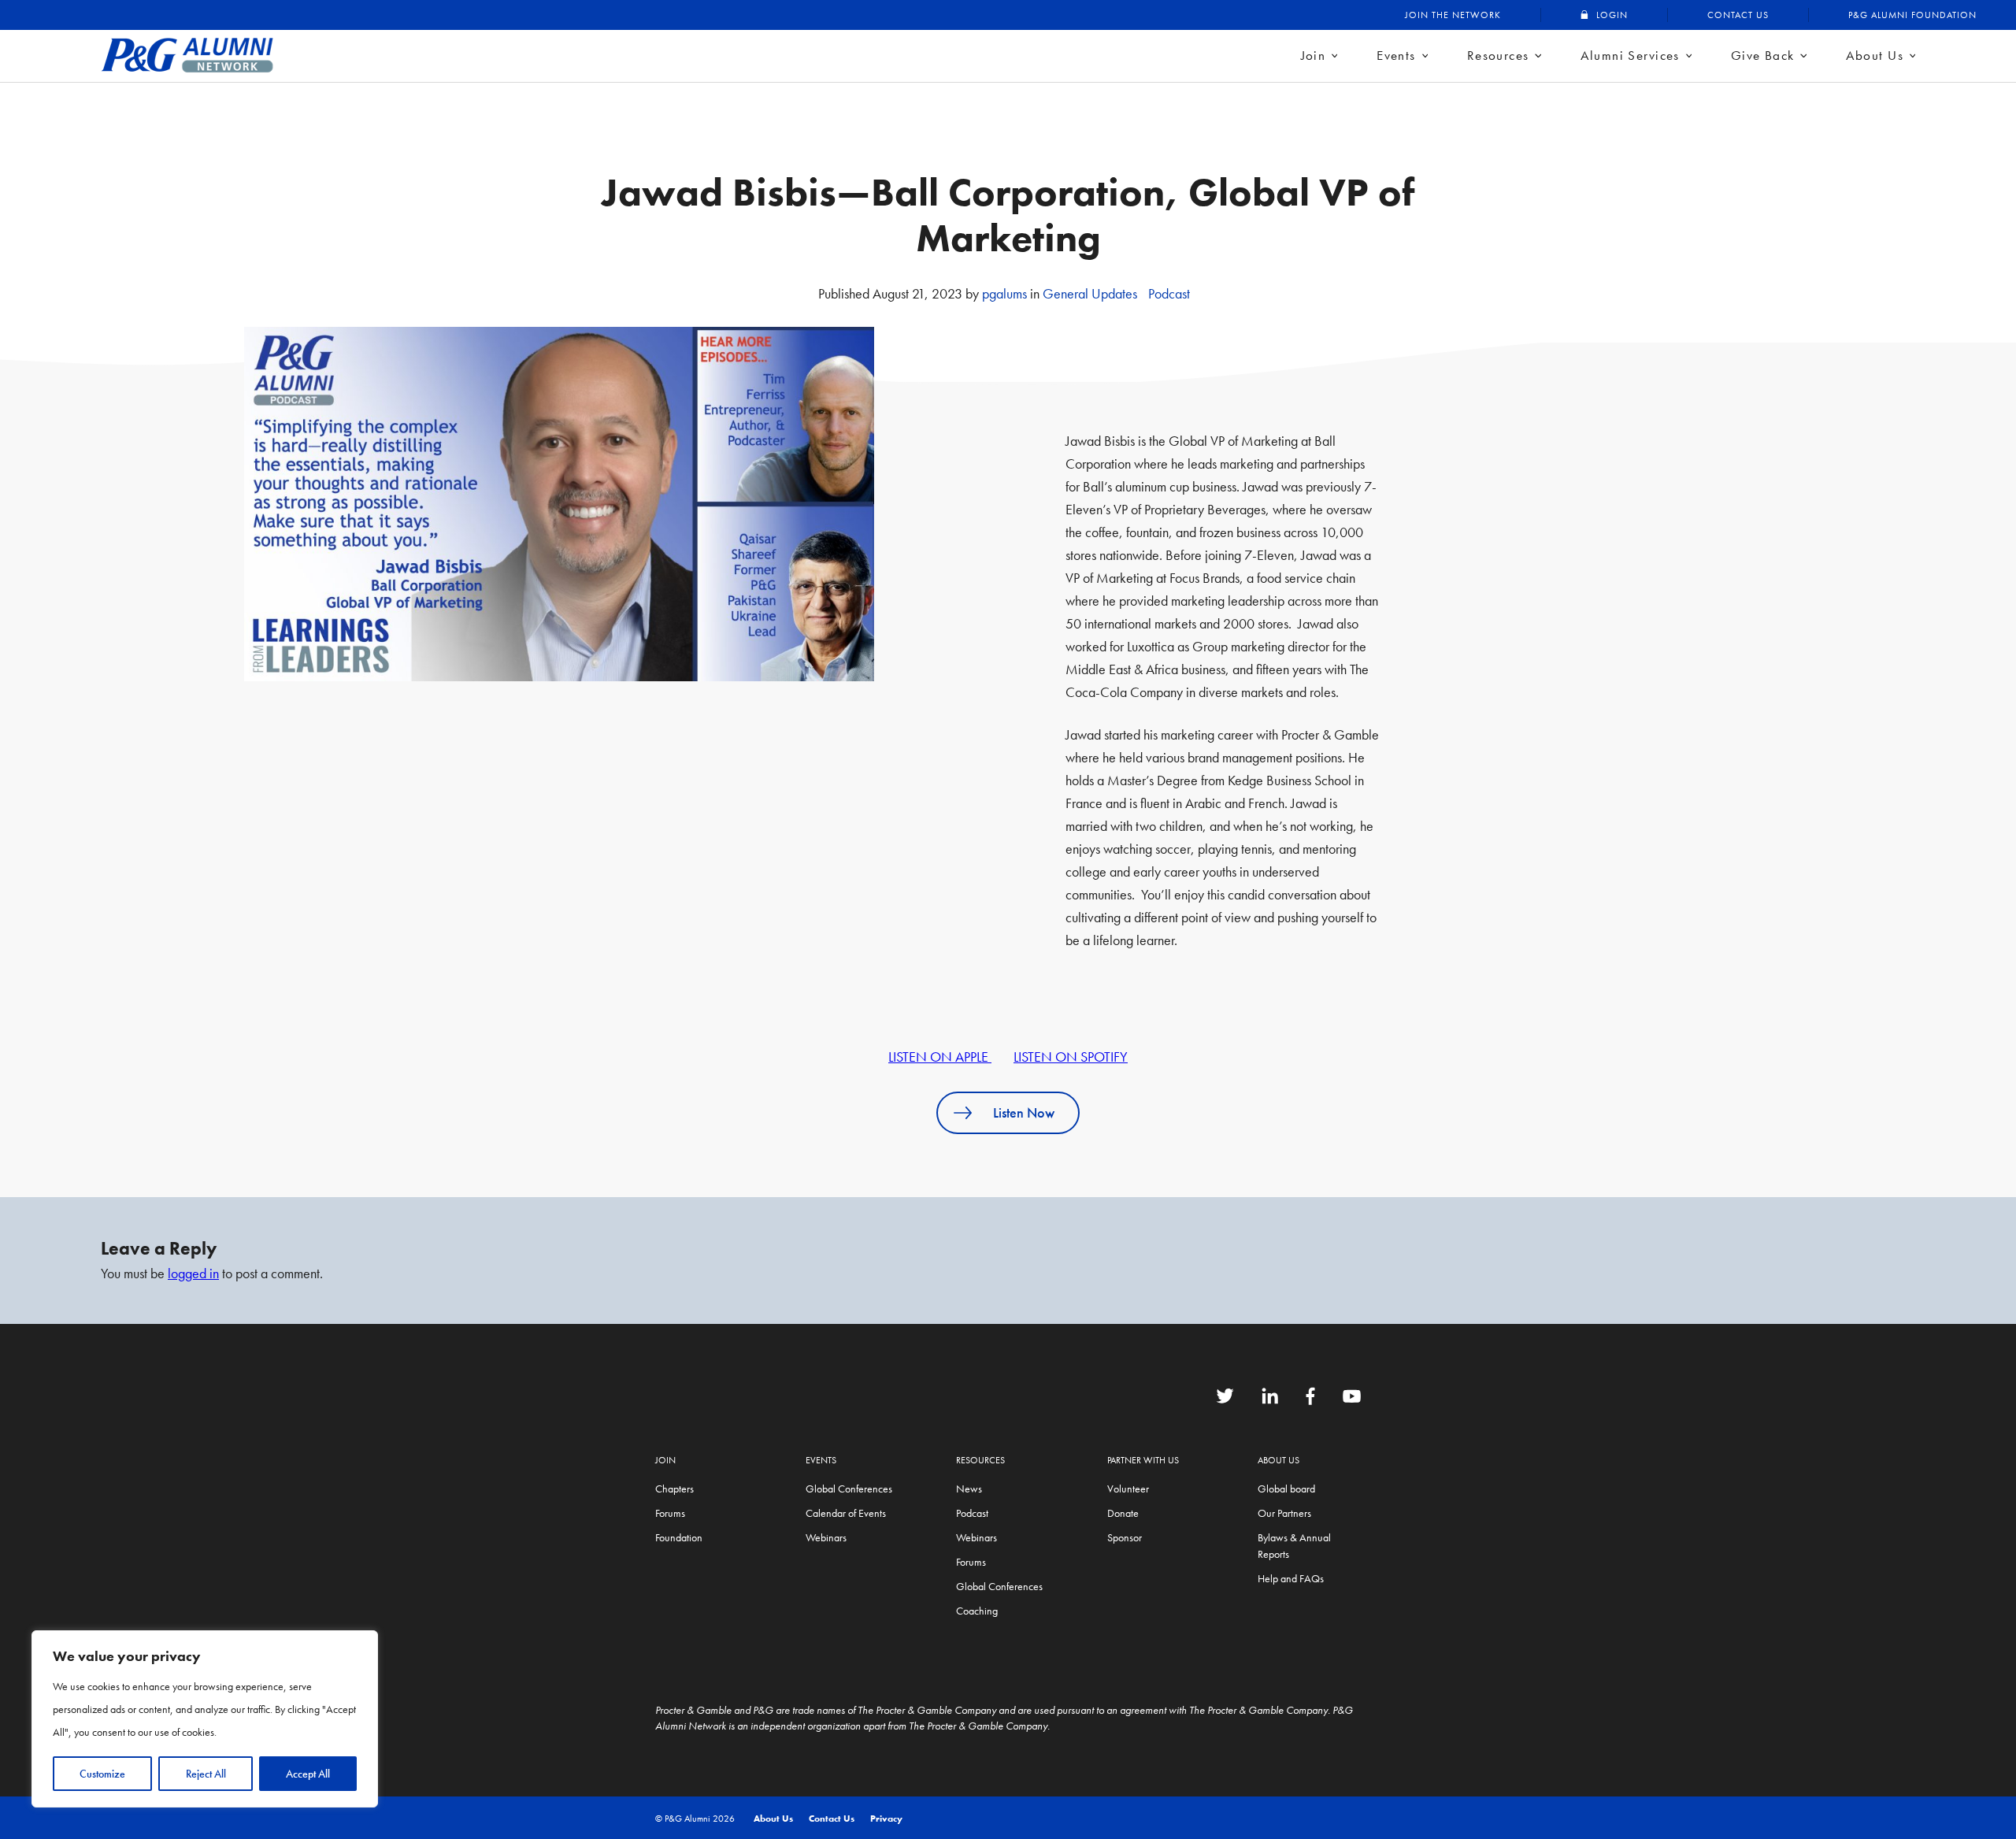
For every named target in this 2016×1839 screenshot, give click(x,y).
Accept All (308, 1774)
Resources (1498, 55)
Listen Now (1024, 1112)
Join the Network (1453, 15)
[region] (205, 1719)
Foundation (679, 1537)
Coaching (977, 1611)
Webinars (826, 1537)
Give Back (1763, 55)
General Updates (1090, 293)
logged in (193, 1273)
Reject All (206, 1774)
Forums (670, 1513)
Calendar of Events (846, 1513)
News (969, 1489)
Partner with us (1143, 1460)
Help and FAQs (1291, 1578)
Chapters (674, 1489)
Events (1396, 55)
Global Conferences (849, 1489)
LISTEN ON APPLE (940, 1057)
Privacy (886, 1819)
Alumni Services (1630, 55)
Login (1612, 15)
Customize (102, 1774)
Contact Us (1738, 15)
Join (1314, 55)
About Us (1875, 55)
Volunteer (1128, 1489)
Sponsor (1125, 1537)
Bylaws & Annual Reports (1294, 1546)
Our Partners (1284, 1513)
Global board (1286, 1489)
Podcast (1169, 293)
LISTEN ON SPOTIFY (1071, 1057)
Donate (1123, 1513)
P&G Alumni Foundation (1912, 15)
